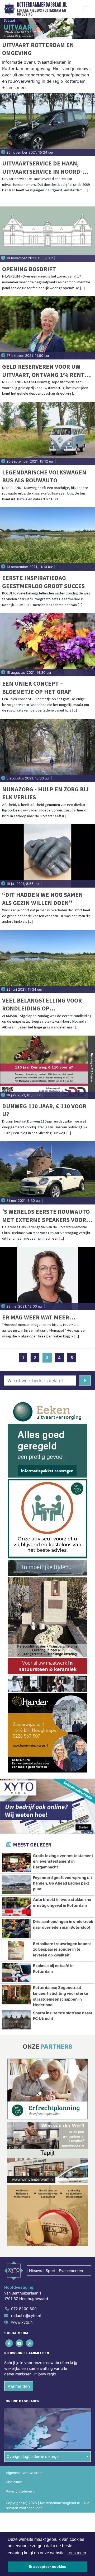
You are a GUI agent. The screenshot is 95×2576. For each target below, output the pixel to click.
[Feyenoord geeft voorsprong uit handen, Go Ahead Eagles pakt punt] (16, 1885)
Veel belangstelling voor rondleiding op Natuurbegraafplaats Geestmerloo (42, 1005)
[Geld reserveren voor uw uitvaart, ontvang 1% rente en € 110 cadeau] (47, 328)
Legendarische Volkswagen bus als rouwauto (44, 476)
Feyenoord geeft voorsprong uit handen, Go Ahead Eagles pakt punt (63, 1883)
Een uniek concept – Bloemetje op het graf (37, 687)
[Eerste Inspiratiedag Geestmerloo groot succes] (47, 539)
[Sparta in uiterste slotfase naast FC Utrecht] (16, 2020)
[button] (15, 89)
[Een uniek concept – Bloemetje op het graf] (47, 645)
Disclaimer (14, 2482)
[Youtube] (20, 2343)
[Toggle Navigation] (86, 9)
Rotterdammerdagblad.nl (42, 5)
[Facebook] (9, 2343)
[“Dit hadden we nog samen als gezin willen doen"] (47, 856)
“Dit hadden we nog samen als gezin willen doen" (42, 899)
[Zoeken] (85, 1381)
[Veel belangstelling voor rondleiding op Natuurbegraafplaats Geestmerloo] (47, 962)
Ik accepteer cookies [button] (48, 2566)
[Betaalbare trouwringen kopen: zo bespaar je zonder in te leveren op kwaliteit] (16, 1951)
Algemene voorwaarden (25, 2473)
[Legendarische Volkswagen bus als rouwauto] (47, 433)
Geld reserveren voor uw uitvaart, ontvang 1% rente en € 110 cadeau (45, 371)
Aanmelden (19, 2386)
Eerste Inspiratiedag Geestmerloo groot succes (43, 582)
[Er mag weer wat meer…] (47, 1278)
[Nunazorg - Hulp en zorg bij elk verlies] (47, 750)
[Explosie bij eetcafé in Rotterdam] (16, 1973)
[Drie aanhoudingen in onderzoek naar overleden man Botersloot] (16, 1928)
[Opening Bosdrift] (47, 230)
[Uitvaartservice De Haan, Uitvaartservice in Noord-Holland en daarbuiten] (47, 124)
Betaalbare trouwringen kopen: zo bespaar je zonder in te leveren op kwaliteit (62, 1949)
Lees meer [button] (76, 2553)
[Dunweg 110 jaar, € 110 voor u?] (47, 1067)
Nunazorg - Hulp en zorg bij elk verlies (45, 793)
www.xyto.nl (22, 2322)
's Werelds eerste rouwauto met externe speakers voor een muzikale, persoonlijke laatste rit (46, 1216)
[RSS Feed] (30, 2343)
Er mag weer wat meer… (39, 1317)
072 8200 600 (24, 2309)
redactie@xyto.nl (26, 2316)
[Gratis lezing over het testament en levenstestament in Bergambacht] (16, 1863)
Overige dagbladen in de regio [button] (33, 2456)
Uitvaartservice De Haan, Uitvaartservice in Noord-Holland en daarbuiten (42, 167)
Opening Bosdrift (29, 269)
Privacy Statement (20, 2491)
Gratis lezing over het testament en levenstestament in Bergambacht (63, 1861)
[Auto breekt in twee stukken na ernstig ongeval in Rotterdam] (16, 1906)
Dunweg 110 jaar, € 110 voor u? (44, 1110)
